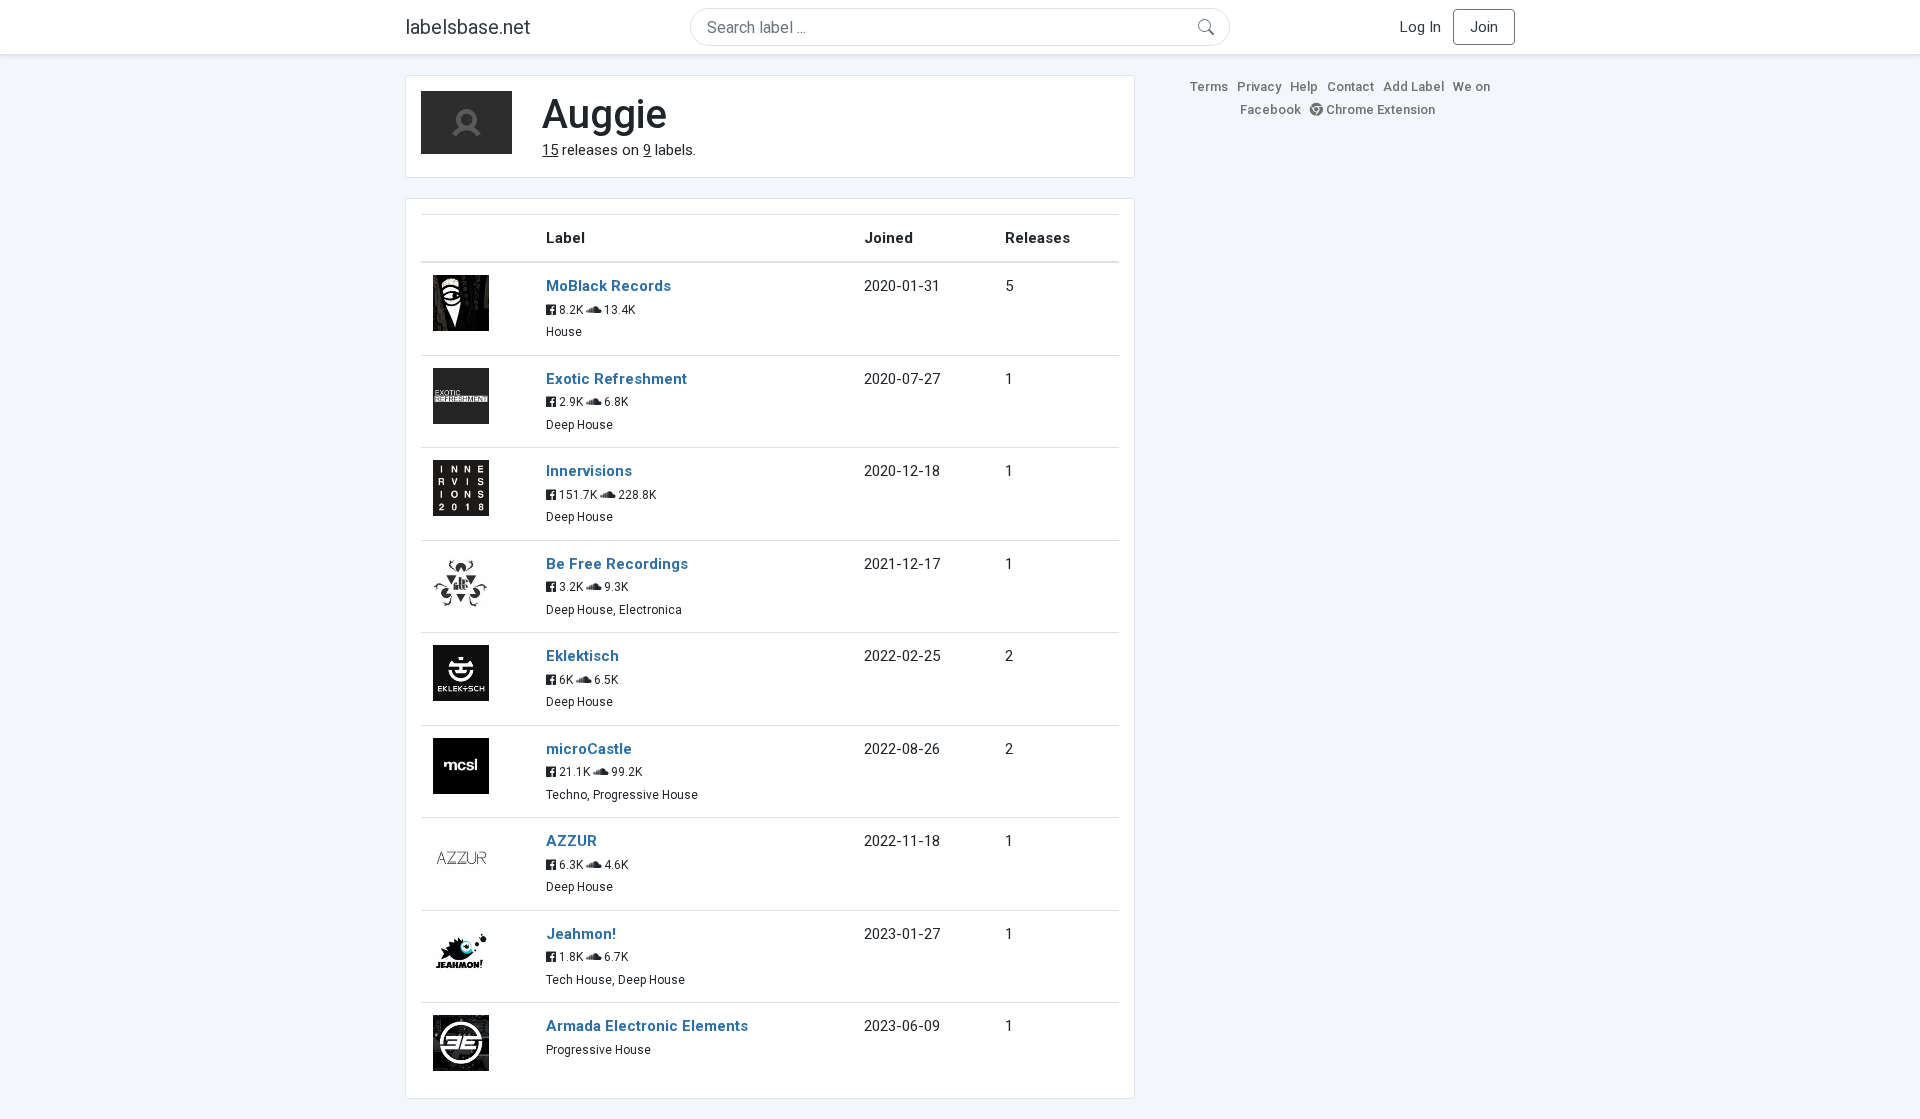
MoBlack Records (608, 286)
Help (1304, 86)
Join (1484, 27)
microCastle (589, 749)
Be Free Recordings (617, 564)
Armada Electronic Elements (647, 1026)
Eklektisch (582, 656)
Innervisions (589, 471)
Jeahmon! (581, 934)
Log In (1420, 27)
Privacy (1259, 86)
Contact (1350, 86)
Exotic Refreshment (616, 379)
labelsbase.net (468, 27)
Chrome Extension (1379, 109)
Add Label (1413, 86)
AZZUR (571, 841)
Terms (1209, 86)
